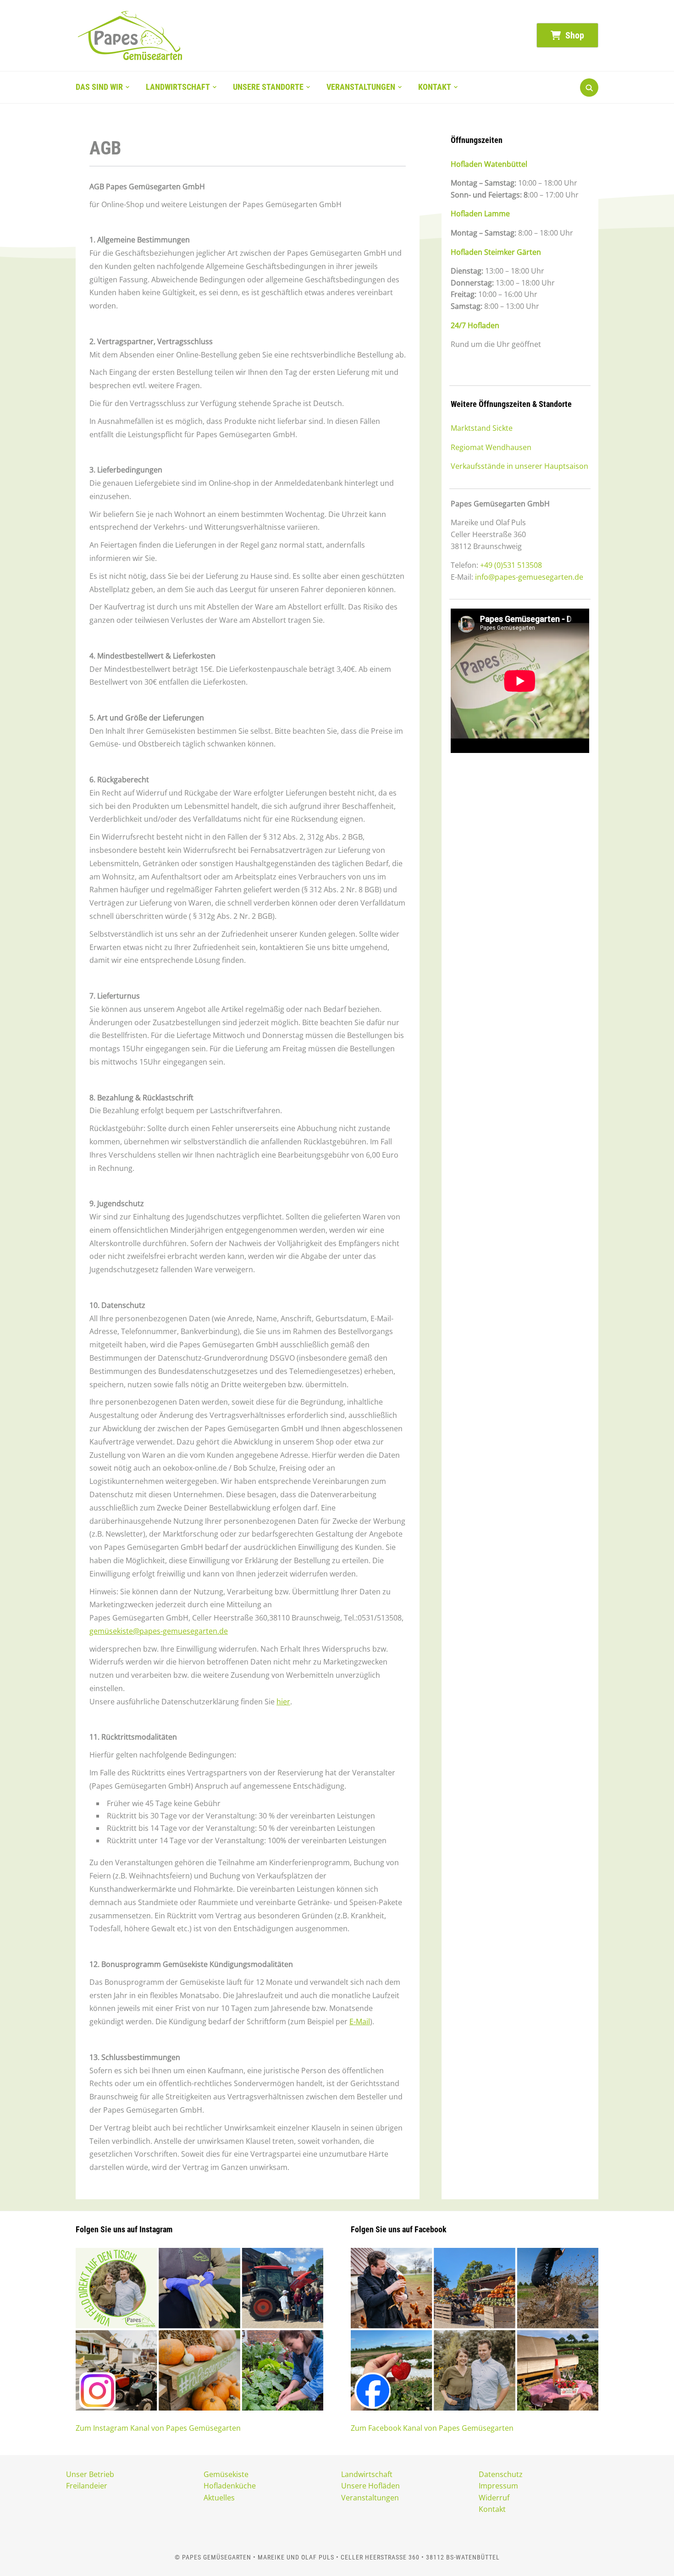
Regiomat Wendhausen (491, 447)
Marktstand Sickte (482, 428)
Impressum (498, 2486)
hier (283, 1702)
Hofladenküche (230, 2486)
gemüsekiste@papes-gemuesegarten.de (159, 1631)
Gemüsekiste (226, 2474)
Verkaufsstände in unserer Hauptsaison (519, 466)
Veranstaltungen (361, 87)
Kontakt (435, 87)
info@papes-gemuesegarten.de (529, 577)
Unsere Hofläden (370, 2486)
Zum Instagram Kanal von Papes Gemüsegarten (158, 2428)
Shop (574, 35)
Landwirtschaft (178, 87)
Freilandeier (87, 2486)
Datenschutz (501, 2474)
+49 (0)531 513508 (511, 565)
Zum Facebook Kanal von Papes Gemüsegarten (432, 2428)
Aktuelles (219, 2498)
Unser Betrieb (90, 2474)
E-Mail (360, 2021)
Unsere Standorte (268, 87)
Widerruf (494, 2498)
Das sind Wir (99, 87)
